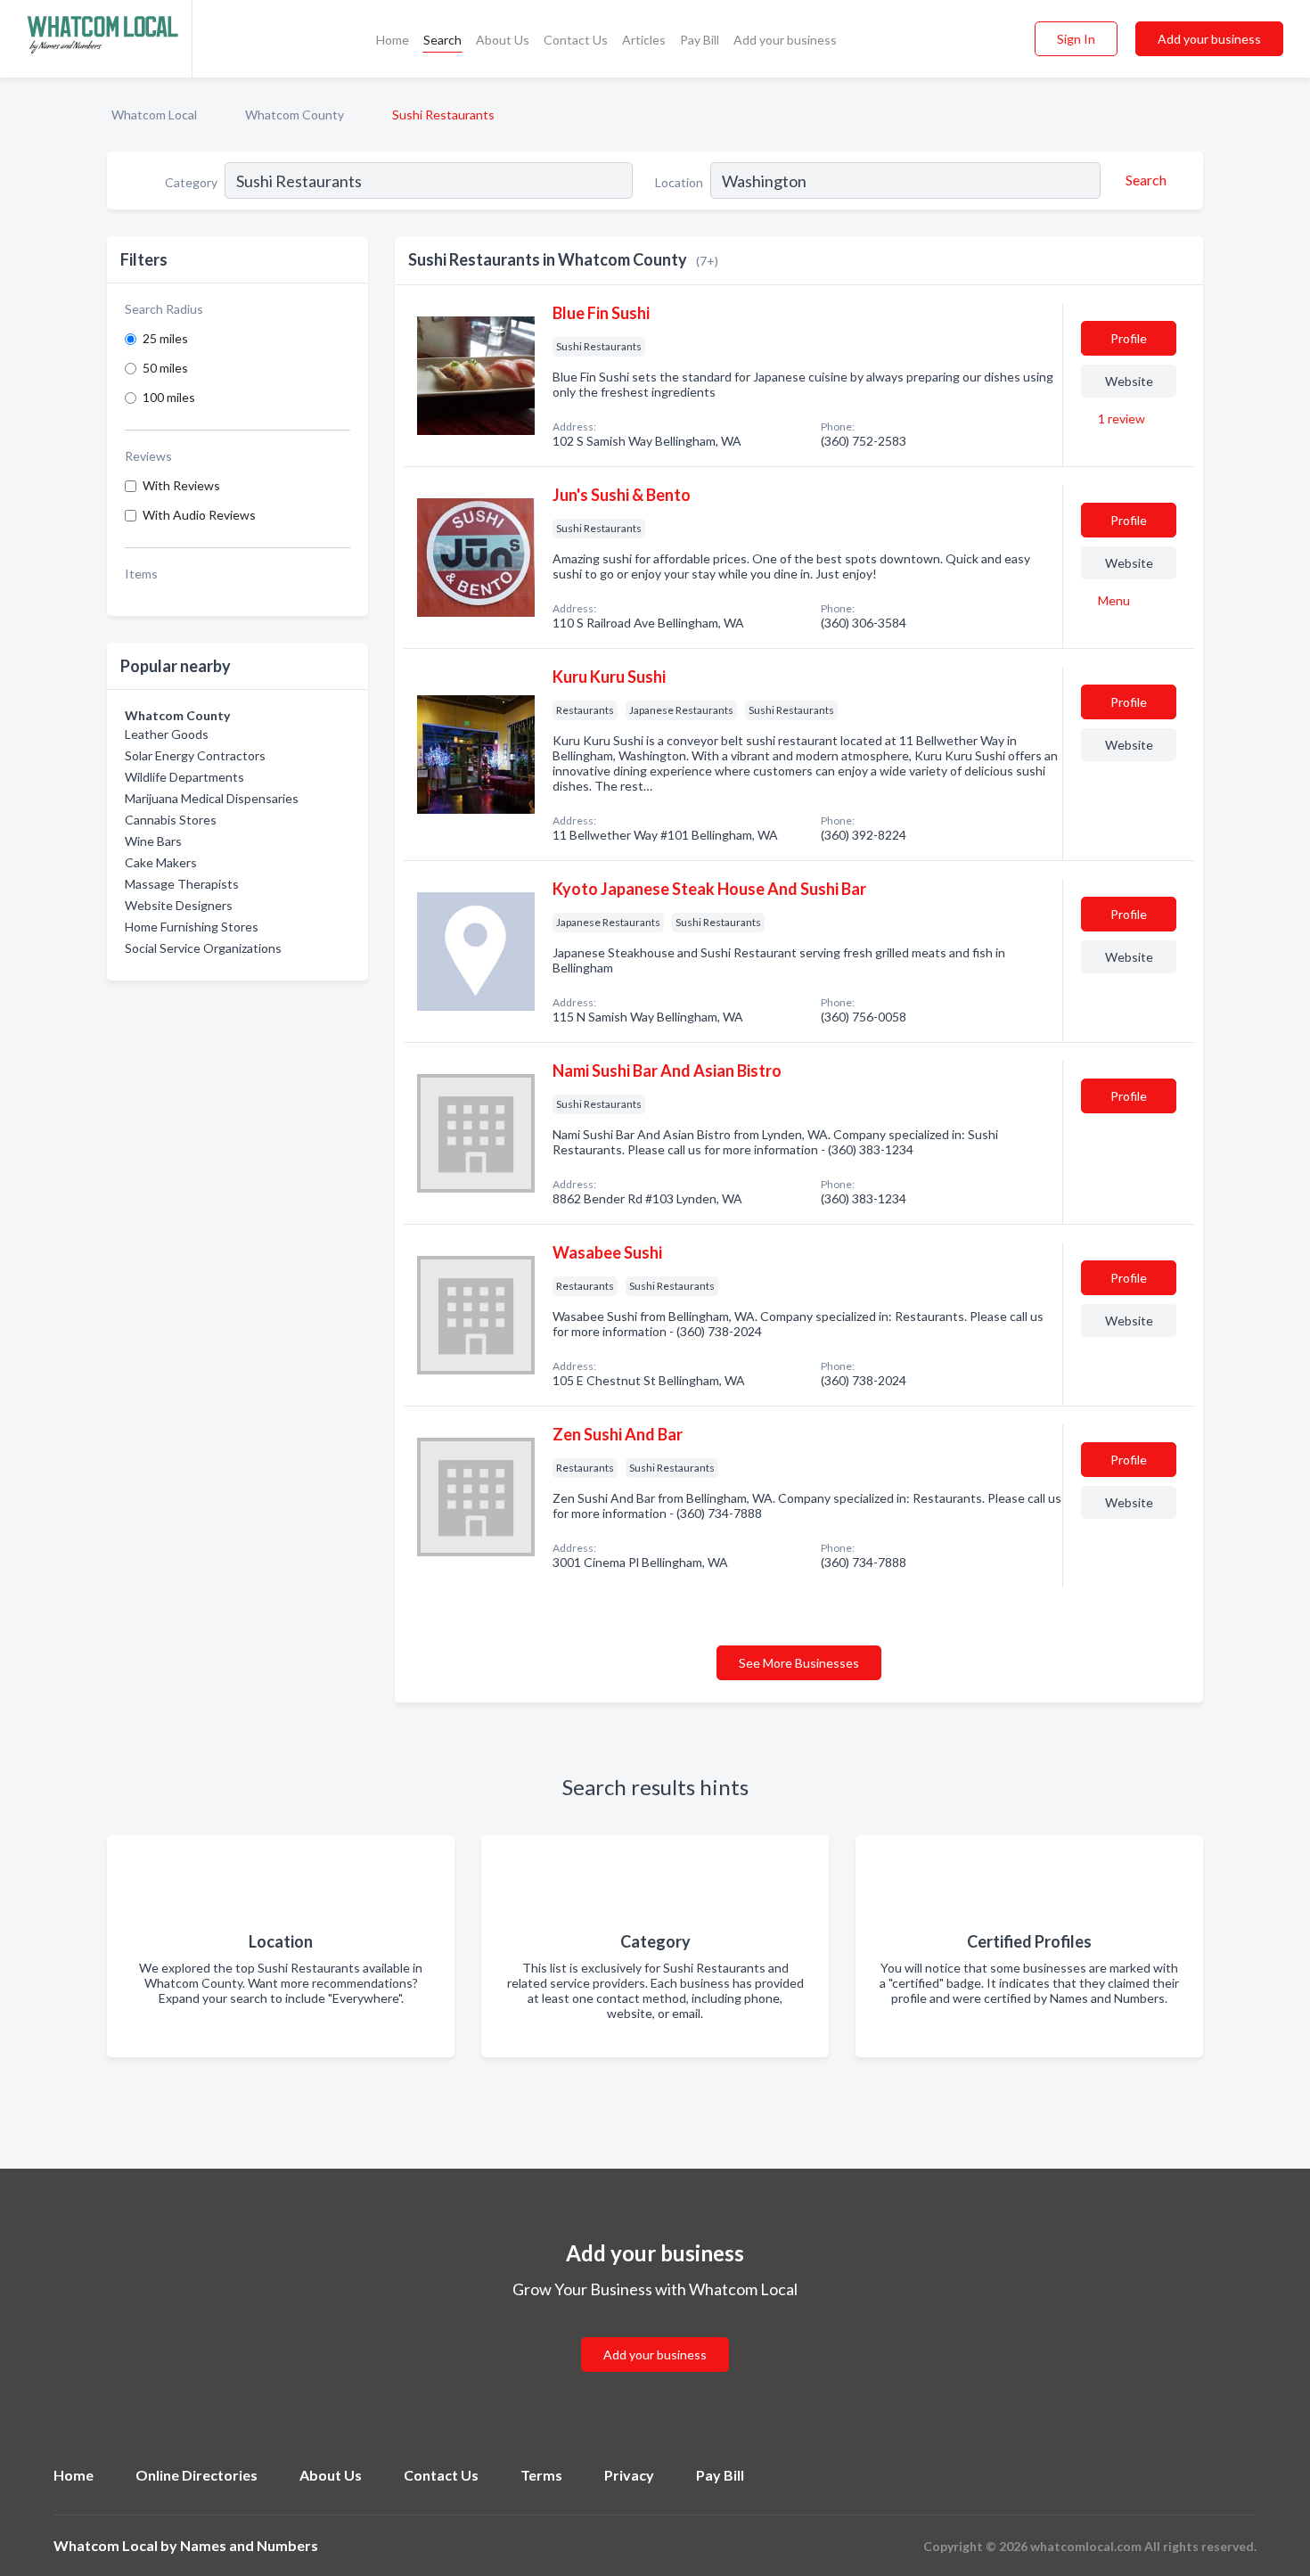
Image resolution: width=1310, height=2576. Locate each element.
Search (442, 40)
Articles (644, 40)
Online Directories (196, 2475)
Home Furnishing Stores (192, 927)
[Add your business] (655, 2333)
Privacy (629, 2475)
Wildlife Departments (184, 777)
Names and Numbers (249, 2545)
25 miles (165, 338)
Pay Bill (700, 40)
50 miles (165, 368)
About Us (503, 40)
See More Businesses (799, 1663)
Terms (541, 2475)
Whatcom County (295, 115)
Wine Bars (153, 841)
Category (191, 182)
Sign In (1076, 39)
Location (679, 182)
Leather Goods (167, 734)
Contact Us (576, 40)
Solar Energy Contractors (195, 755)
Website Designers (179, 905)
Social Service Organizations (203, 948)
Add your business (785, 40)
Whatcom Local (154, 115)
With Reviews (181, 485)
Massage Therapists (182, 884)
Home (393, 40)
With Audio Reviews (199, 515)
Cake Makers (161, 862)
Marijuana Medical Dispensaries (212, 798)
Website (1129, 381)
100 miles (169, 397)
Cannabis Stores (171, 820)
